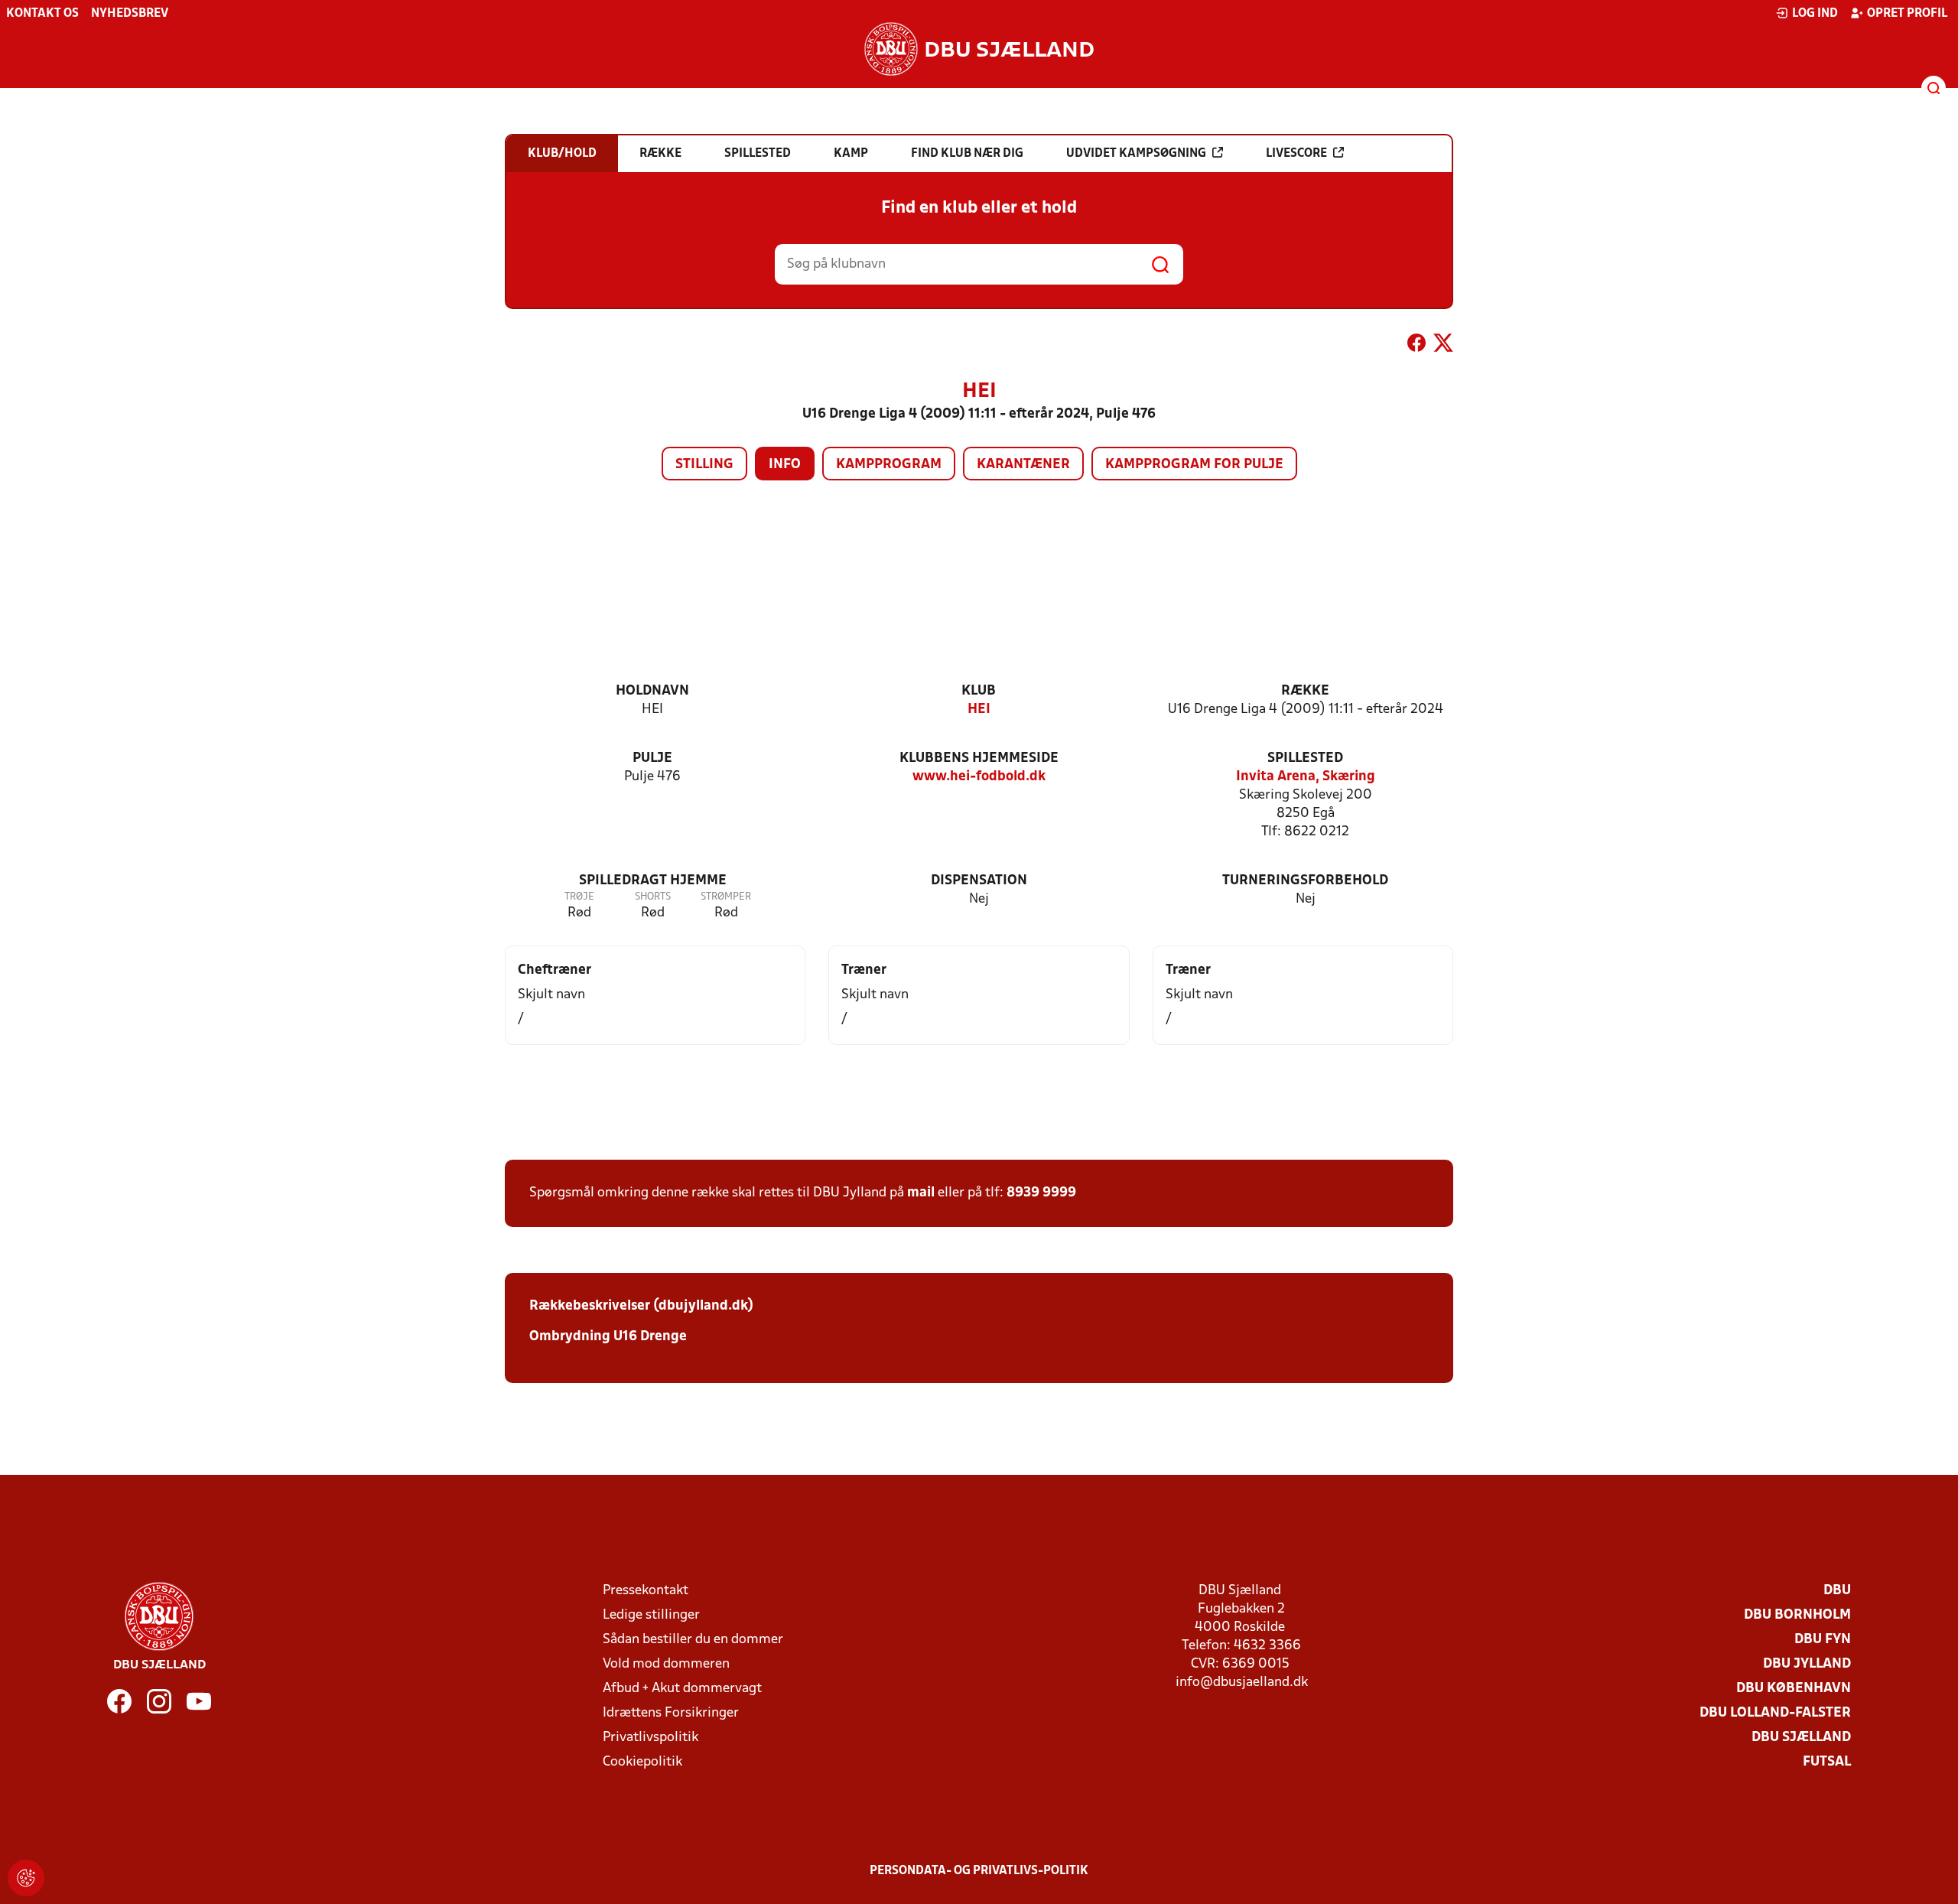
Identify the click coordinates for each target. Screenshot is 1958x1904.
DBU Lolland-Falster (1775, 1713)
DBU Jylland (1807, 1664)
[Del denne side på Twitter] (1443, 346)
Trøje (579, 897)
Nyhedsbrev (130, 14)
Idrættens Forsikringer (671, 1713)
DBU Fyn (1823, 1640)
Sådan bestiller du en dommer (693, 1640)
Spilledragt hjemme (653, 881)
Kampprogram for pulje (1194, 465)
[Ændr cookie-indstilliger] (26, 1878)
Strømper (726, 897)
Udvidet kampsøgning (1136, 154)
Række (1305, 691)
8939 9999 (1041, 1193)
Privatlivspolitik (650, 1738)
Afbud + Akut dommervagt (682, 1689)
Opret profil (1907, 14)
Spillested (1305, 758)
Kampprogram (889, 465)
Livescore (1296, 154)
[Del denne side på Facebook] (1416, 346)
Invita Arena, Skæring (1306, 777)
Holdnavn (652, 691)
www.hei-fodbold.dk (979, 777)
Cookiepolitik (642, 1762)
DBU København (1794, 1689)
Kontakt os (42, 14)
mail (921, 1193)
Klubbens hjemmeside (979, 758)
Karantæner (1023, 465)
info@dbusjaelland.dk (1242, 1683)
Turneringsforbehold (1305, 881)
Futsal (1827, 1762)
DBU (1837, 1591)
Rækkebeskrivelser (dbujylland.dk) (641, 1306)
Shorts (653, 897)
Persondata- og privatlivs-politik (979, 1871)
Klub (979, 691)
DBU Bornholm (1797, 1615)
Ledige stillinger (651, 1615)
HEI (979, 710)
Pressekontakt (646, 1591)
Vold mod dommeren (666, 1664)
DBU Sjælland (1801, 1738)
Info (785, 465)
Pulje (652, 758)
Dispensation (979, 881)
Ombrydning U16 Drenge (610, 1337)
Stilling (704, 465)
